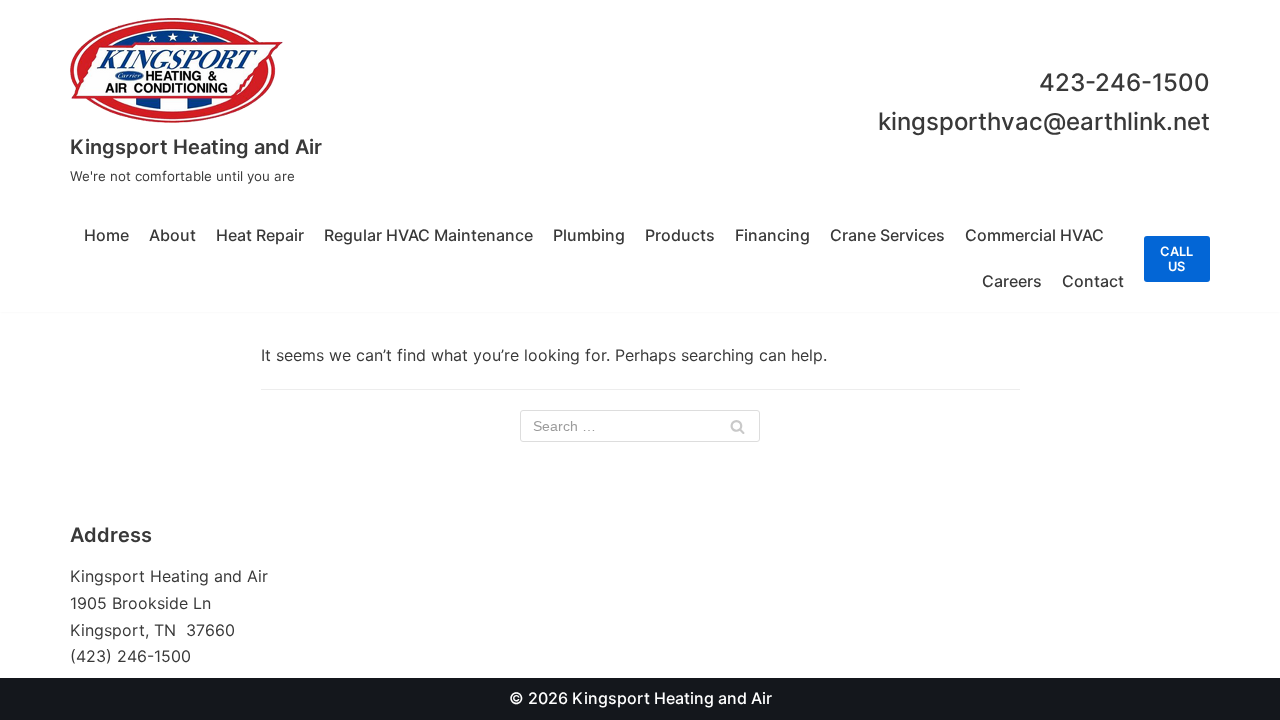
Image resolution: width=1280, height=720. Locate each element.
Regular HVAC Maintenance (428, 235)
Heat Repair (260, 235)
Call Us (1176, 259)
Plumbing (589, 235)
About (172, 235)
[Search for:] (640, 426)
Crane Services (887, 235)
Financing (772, 235)
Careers (1012, 281)
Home (106, 235)
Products (680, 235)
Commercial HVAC (1034, 235)
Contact (1093, 281)
